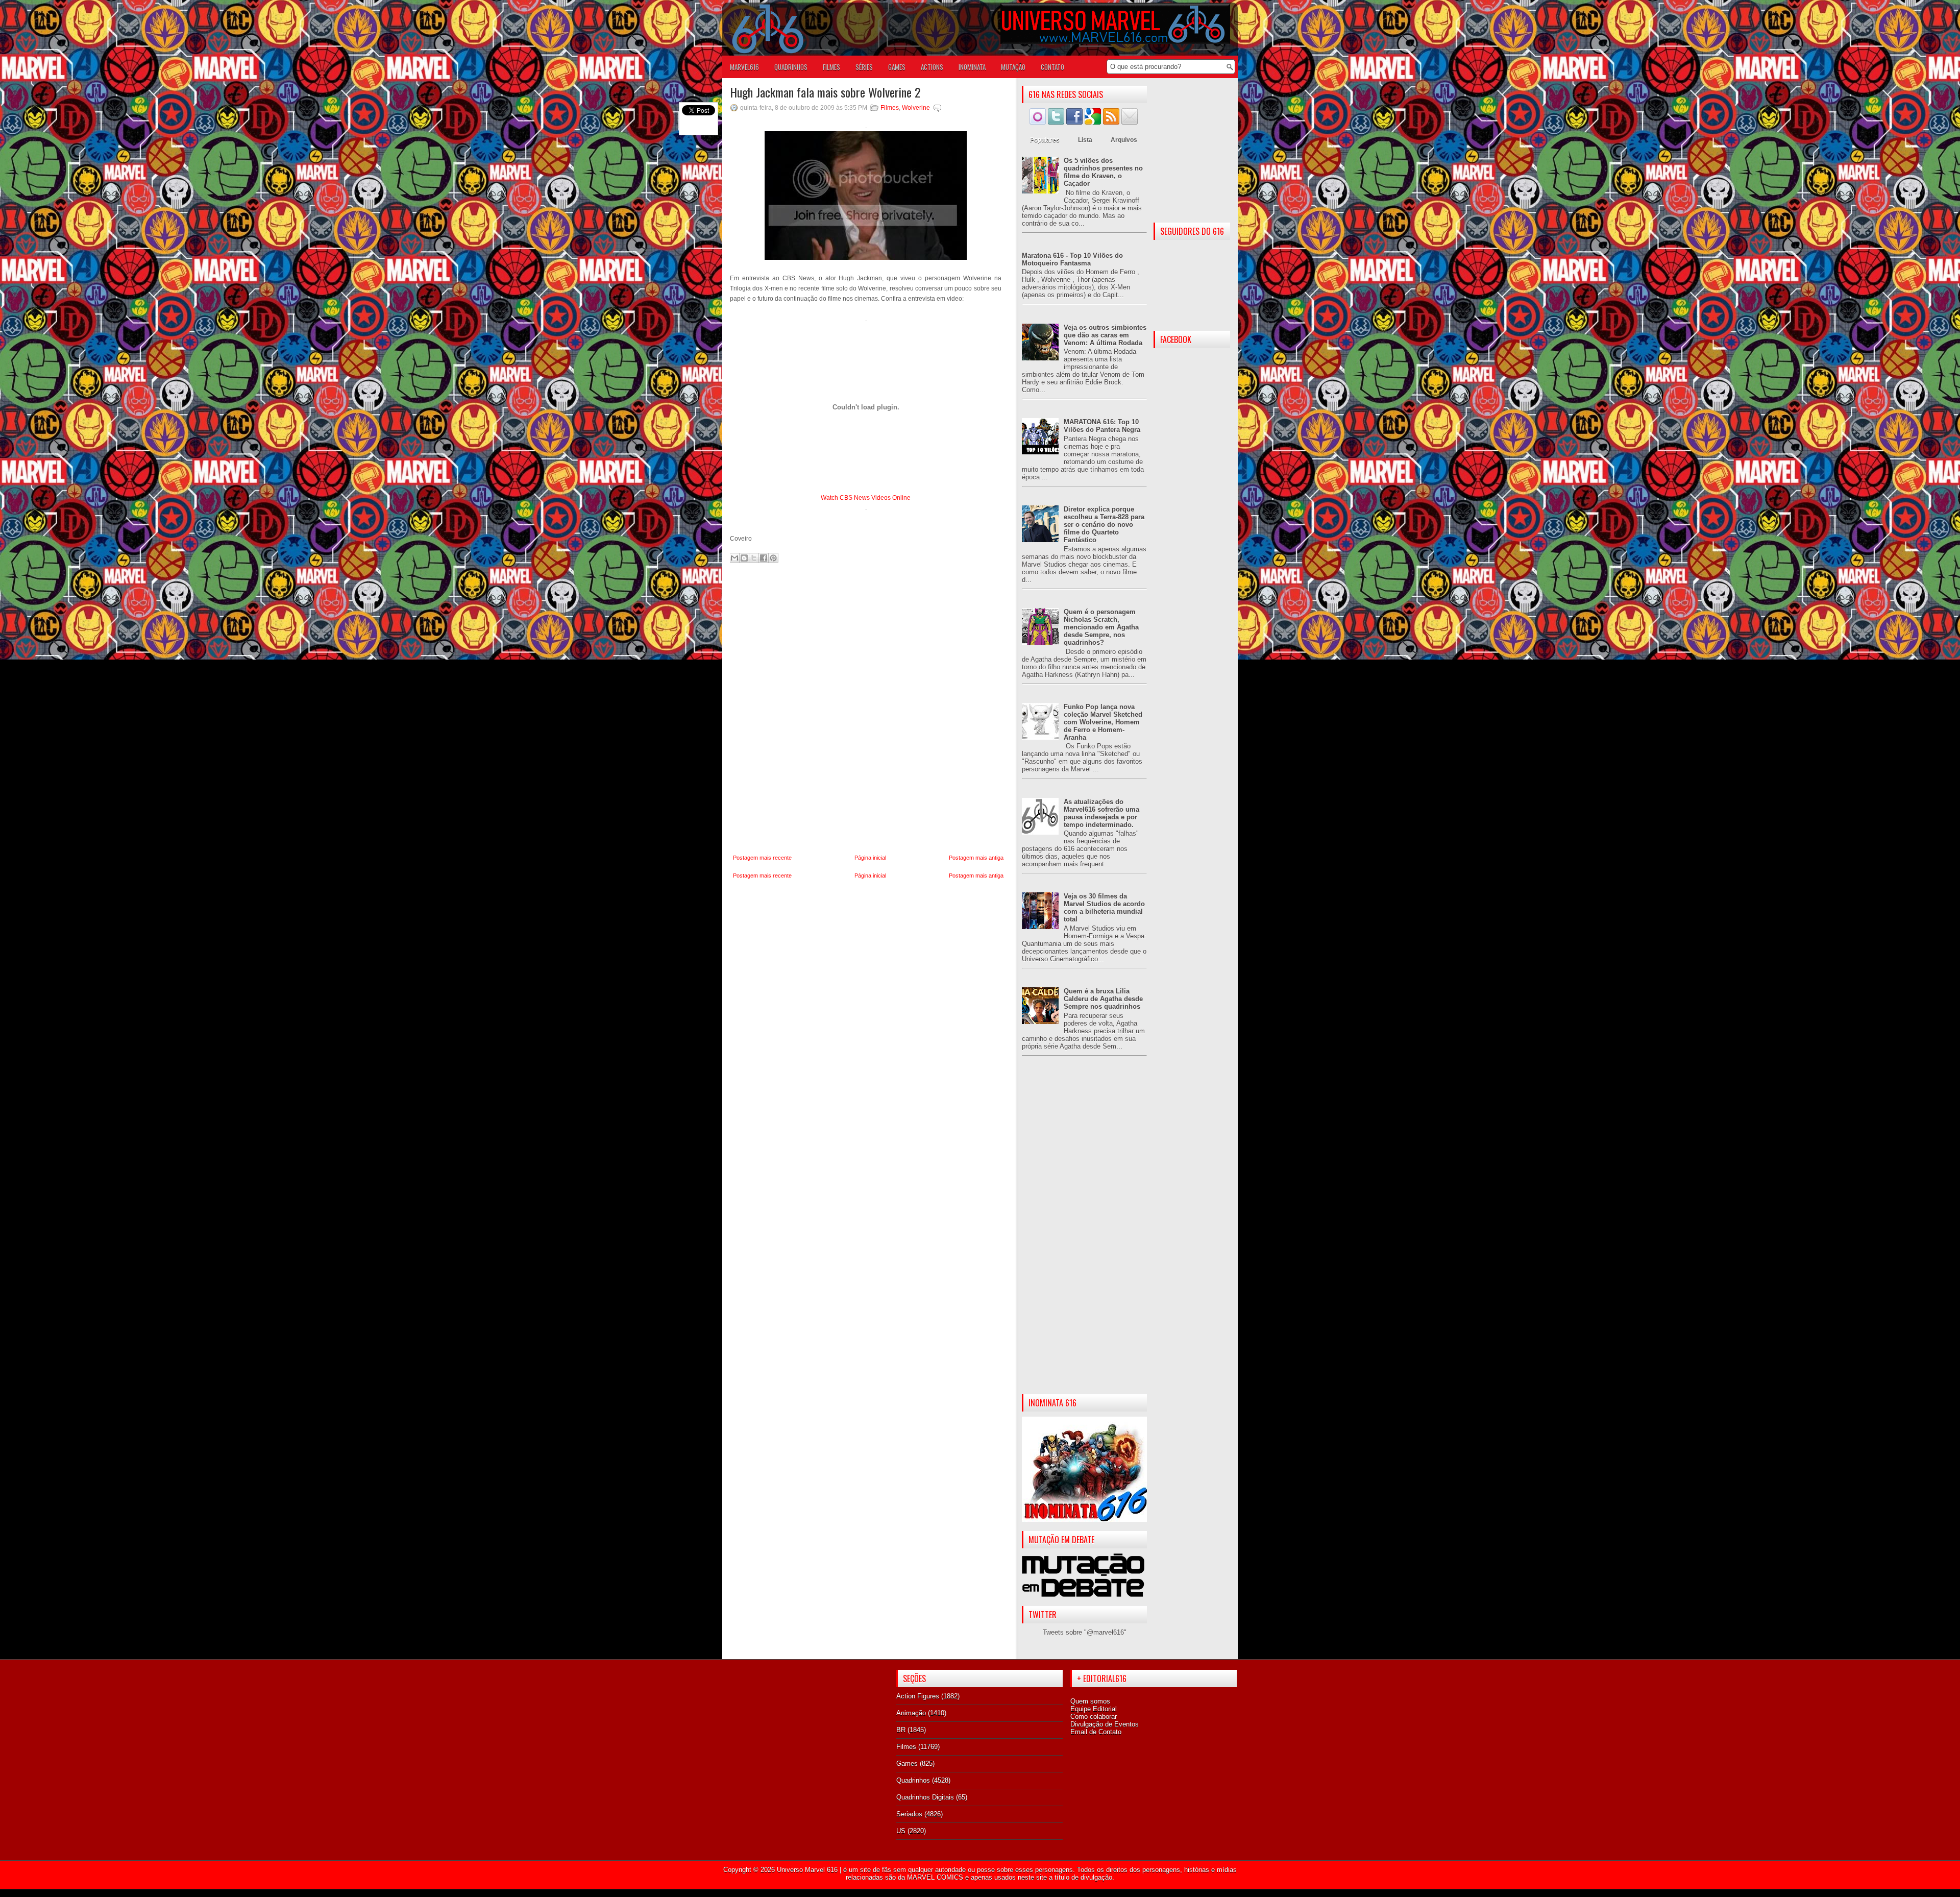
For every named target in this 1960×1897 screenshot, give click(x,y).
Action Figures (918, 1696)
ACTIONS (932, 67)
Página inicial (870, 858)
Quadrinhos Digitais (925, 1797)
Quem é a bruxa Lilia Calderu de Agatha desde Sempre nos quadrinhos (1103, 999)
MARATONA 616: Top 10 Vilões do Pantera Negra (1102, 426)
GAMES (897, 67)
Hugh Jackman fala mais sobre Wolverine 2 (825, 92)
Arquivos (1124, 140)
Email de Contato (1096, 1732)
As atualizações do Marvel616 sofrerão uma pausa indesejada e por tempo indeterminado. (1101, 813)
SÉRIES (864, 67)
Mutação (1013, 67)
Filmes (890, 108)
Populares (1045, 140)
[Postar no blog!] (744, 558)
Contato (1052, 67)
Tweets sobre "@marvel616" (1085, 1632)
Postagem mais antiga (976, 858)
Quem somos (1090, 1701)
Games (907, 1764)
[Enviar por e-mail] (734, 558)
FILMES (831, 67)
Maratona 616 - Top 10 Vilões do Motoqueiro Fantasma (1072, 259)
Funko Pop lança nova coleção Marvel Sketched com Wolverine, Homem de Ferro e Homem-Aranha (1103, 722)
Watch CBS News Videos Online (866, 498)
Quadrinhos (913, 1780)
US (901, 1831)
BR (901, 1730)
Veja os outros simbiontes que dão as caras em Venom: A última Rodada (1105, 335)
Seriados (909, 1814)
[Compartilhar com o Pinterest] (773, 558)
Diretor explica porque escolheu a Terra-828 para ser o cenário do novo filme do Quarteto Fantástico (1104, 525)
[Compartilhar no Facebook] (764, 558)
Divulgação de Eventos (1105, 1724)
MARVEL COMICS (935, 1877)
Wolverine (916, 108)
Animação (911, 1713)
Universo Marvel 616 (807, 1870)
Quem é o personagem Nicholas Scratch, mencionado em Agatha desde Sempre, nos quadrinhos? (1101, 627)
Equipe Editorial (1094, 1709)
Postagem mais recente (762, 858)
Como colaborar (1094, 1717)
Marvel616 (744, 67)
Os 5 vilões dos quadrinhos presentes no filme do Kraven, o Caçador (1103, 172)
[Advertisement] (1084, 1233)
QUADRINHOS (791, 67)
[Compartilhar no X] (754, 558)
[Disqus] (868, 709)
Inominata (972, 67)
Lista (1085, 140)
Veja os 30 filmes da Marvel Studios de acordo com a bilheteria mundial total (1104, 908)
